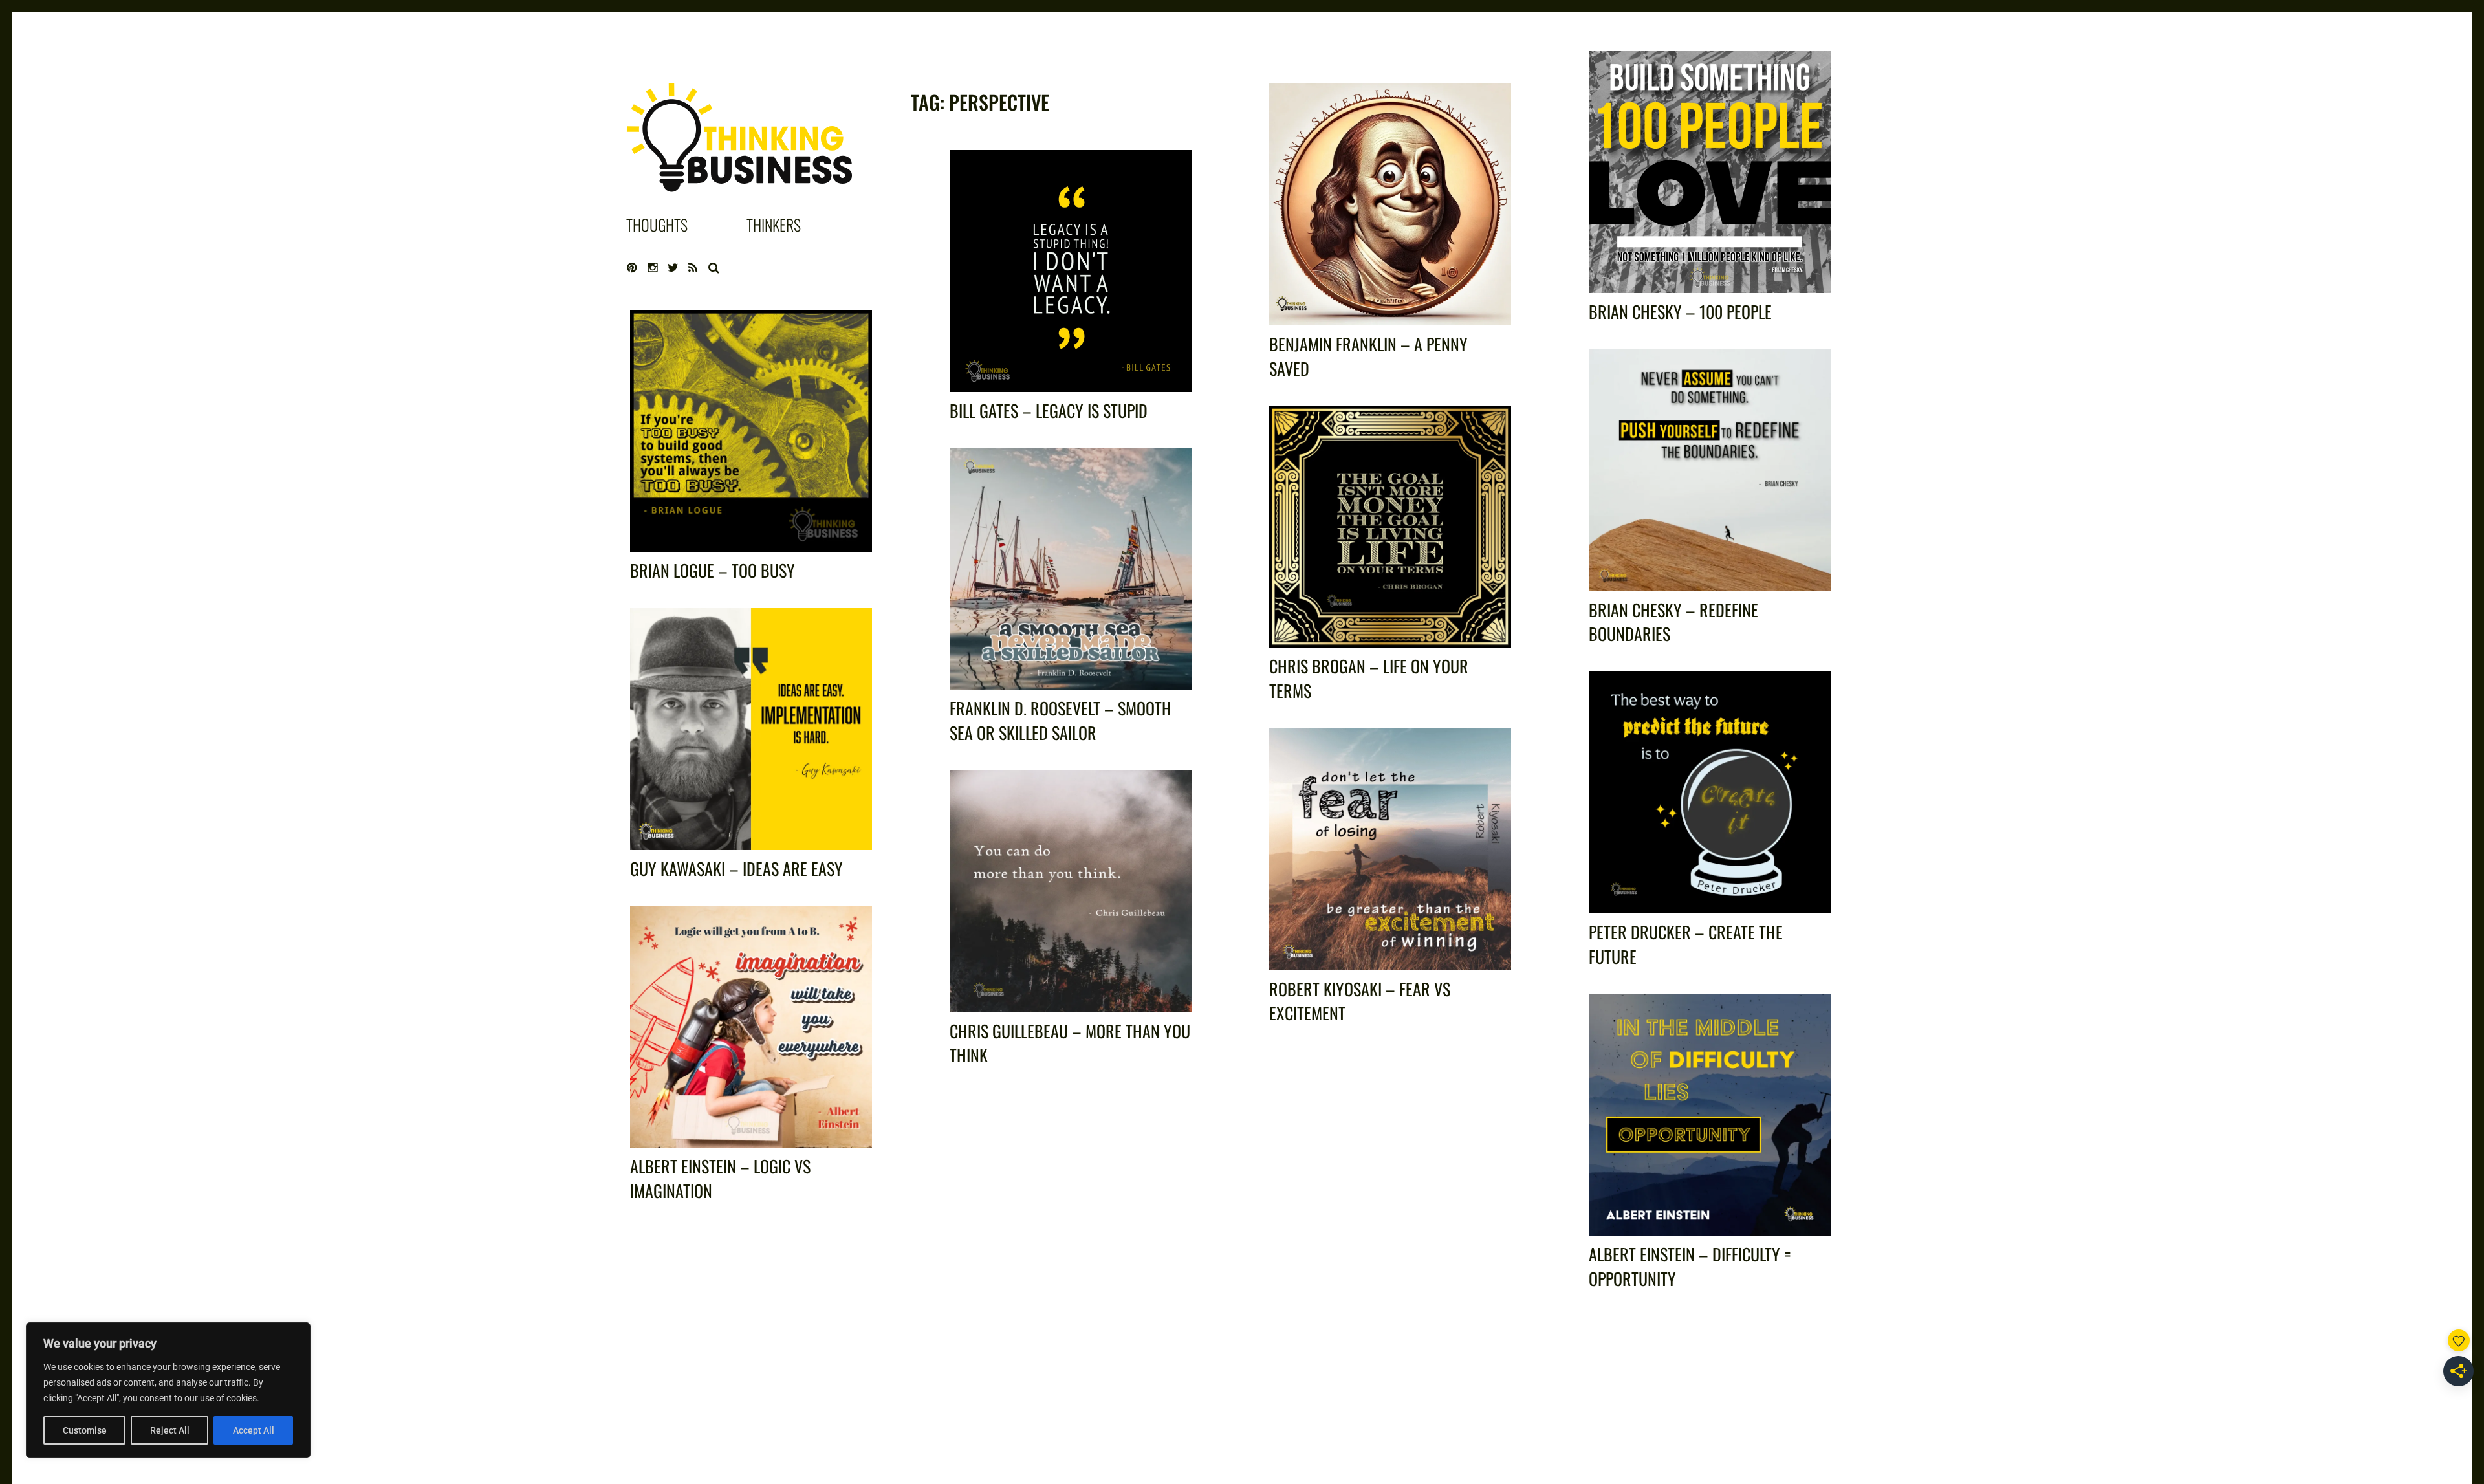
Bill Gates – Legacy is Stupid (1049, 410)
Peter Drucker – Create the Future (1686, 944)
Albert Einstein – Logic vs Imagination (720, 1178)
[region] (168, 1390)
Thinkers (774, 224)
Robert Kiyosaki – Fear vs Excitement (1360, 1001)
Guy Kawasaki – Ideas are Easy (736, 868)
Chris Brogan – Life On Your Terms (1369, 678)
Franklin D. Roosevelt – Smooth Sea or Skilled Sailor (1061, 720)
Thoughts (657, 224)
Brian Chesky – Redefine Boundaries (1673, 622)
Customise (85, 1430)
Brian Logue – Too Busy (713, 570)
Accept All (254, 1430)
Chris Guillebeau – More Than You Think (1070, 1043)
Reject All (170, 1430)
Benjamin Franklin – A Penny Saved (1368, 356)
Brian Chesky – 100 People (1680, 311)
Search (714, 268)
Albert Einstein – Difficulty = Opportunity (1690, 1266)
